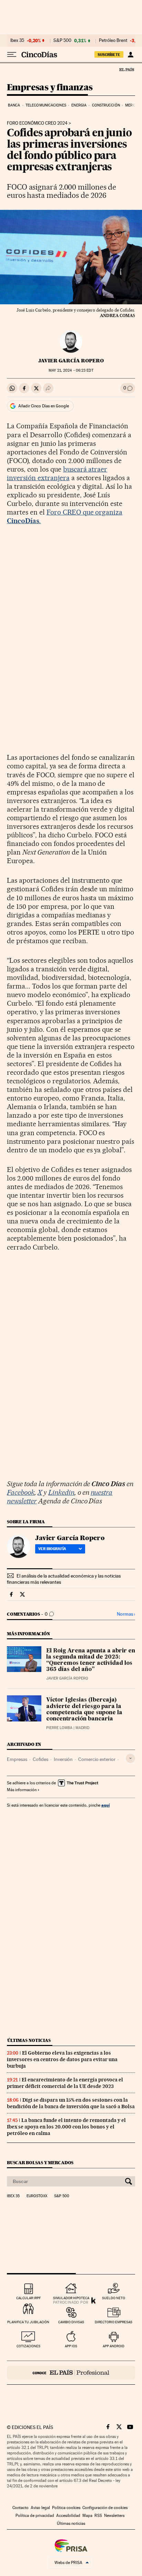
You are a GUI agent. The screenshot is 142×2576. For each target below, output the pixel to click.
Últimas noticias (29, 2040)
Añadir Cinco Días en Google (44, 406)
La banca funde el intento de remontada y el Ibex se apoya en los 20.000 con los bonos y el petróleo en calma (66, 2127)
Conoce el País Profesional (71, 2373)
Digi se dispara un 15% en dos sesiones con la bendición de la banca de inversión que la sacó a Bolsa (71, 2103)
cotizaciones (28, 2346)
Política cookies (66, 2508)
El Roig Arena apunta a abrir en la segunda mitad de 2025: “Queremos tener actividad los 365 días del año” (91, 1660)
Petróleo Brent (113, 41)
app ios (71, 2346)
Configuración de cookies (105, 2508)
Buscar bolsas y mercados (40, 2163)
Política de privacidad (35, 2516)
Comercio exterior (97, 1759)
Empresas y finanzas (50, 88)
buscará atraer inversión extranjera (57, 473)
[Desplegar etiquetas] (130, 1758)
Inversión (63, 1759)
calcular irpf (28, 2298)
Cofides (40, 1759)
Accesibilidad (68, 2516)
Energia (79, 105)
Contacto (21, 2508)
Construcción (106, 105)
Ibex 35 (17, 41)
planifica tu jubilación (28, 2322)
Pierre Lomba (59, 1728)
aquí (105, 1805)
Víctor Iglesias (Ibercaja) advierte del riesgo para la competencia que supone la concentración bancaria (84, 1709)
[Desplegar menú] (12, 55)
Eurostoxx (37, 2196)
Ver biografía (52, 1549)
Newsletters (114, 2516)
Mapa (87, 2516)
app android (114, 2346)
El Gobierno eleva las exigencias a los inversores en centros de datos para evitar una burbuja (62, 2059)
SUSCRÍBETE (109, 55)
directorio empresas (114, 2322)
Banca (14, 105)
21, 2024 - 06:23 (71, 370)
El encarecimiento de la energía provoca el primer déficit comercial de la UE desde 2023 (65, 2083)
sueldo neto (114, 2298)
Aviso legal (40, 2508)
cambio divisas (71, 2322)
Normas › (126, 1614)
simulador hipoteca (71, 2298)
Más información (22, 1790)
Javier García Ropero (71, 361)
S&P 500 (62, 41)
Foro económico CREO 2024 (37, 123)
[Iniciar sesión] (130, 55)
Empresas (17, 1759)
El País (126, 69)
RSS (98, 2516)
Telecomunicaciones (46, 105)
